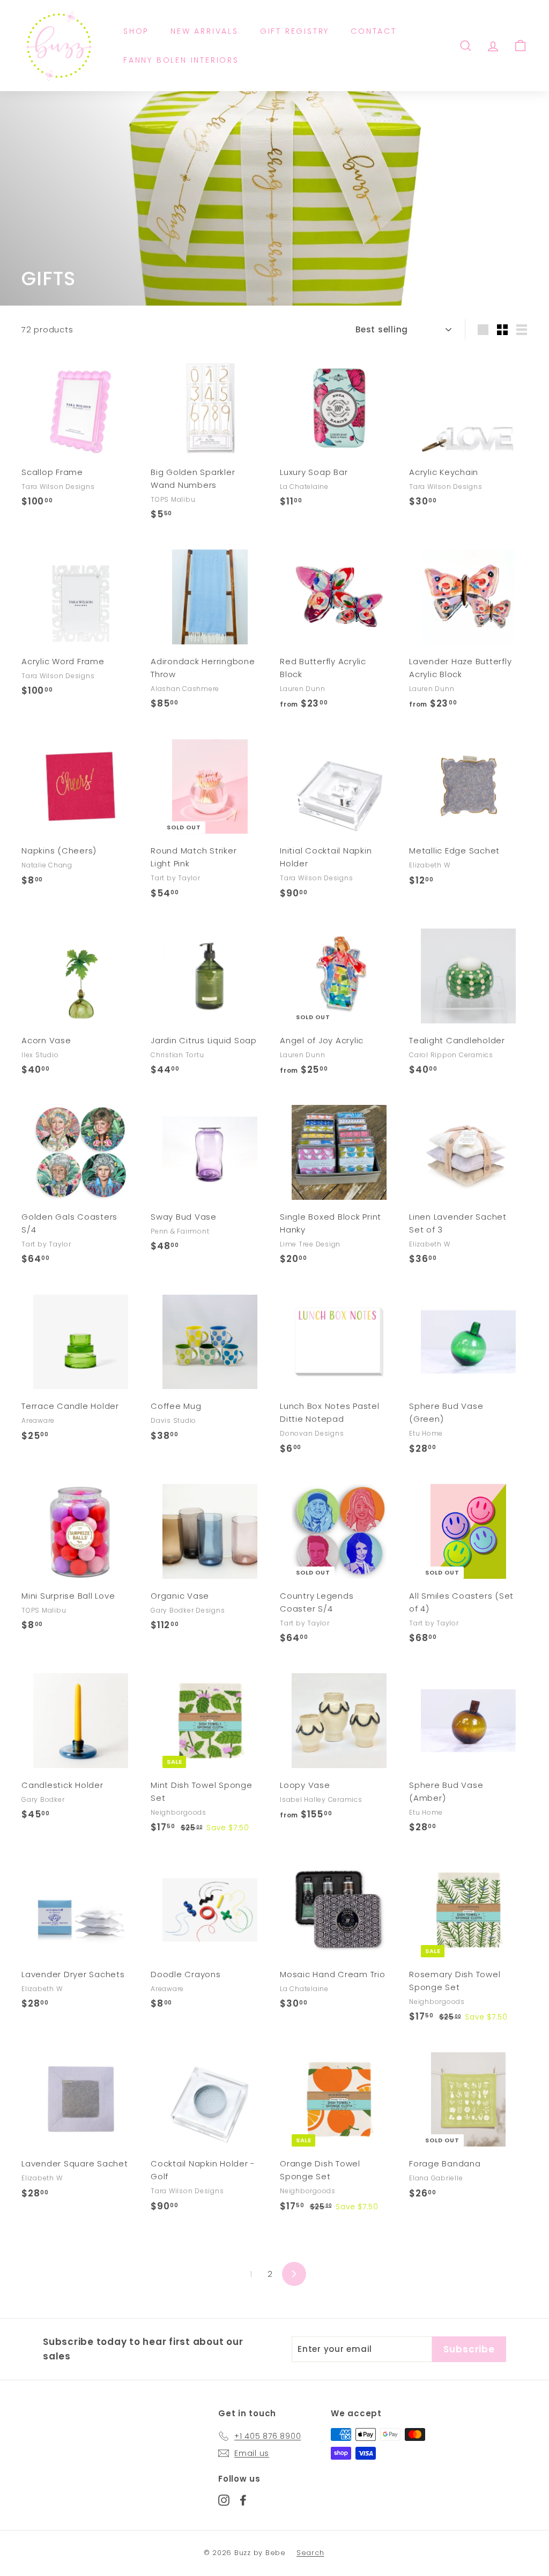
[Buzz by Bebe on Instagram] (224, 2500)
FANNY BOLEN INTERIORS (181, 60)
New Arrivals (205, 31)
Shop (136, 31)
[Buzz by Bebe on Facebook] (243, 2500)
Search (310, 2553)
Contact (374, 31)
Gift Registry (295, 31)
